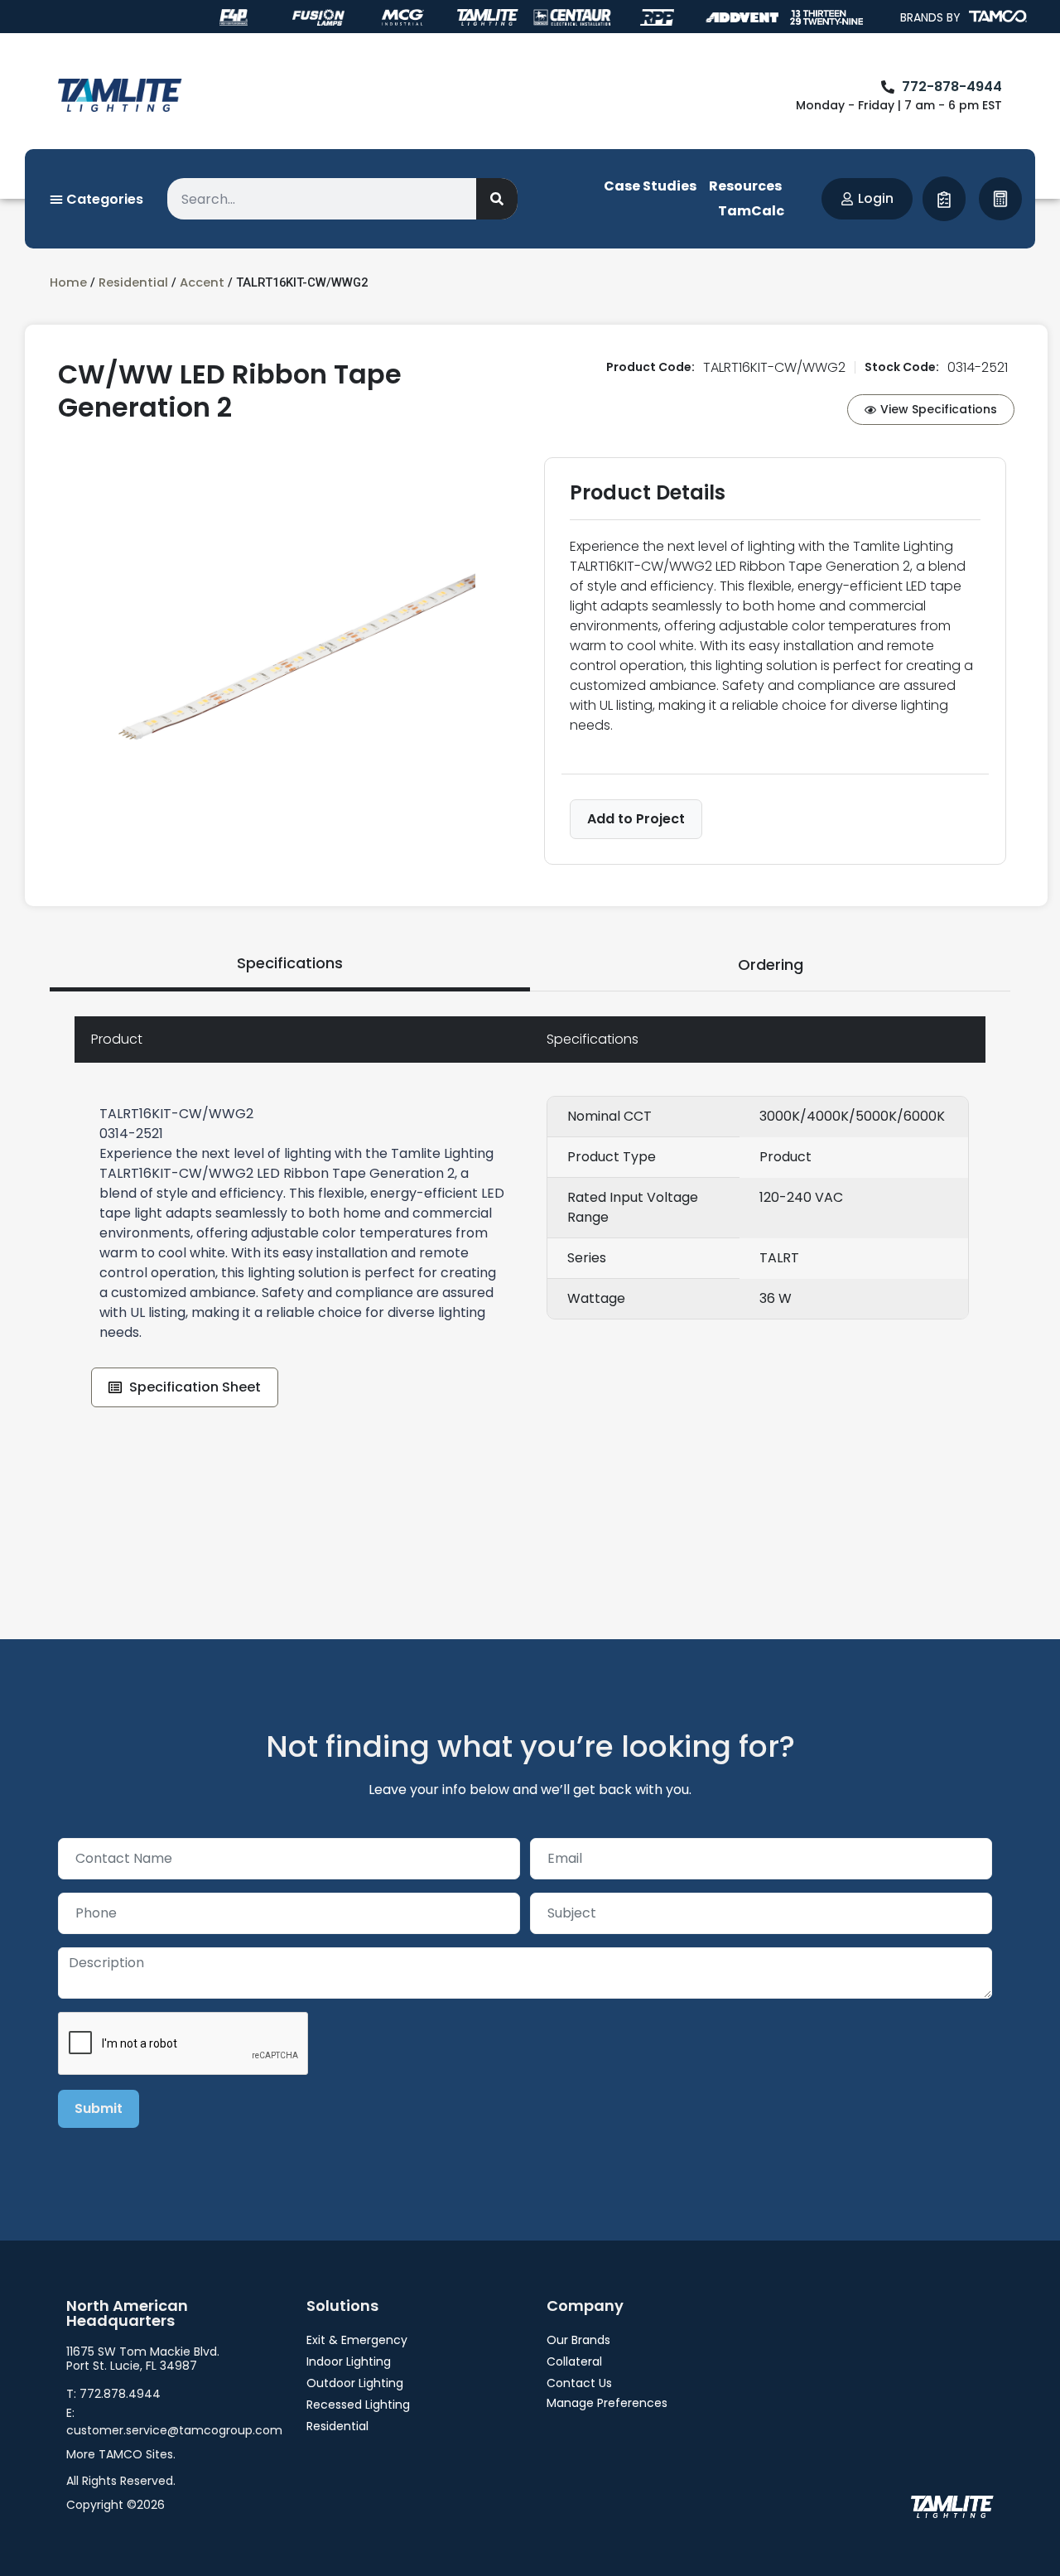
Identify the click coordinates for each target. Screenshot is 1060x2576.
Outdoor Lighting (355, 2383)
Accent (202, 282)
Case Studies (650, 186)
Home (68, 282)
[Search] (497, 199)
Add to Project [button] (636, 819)
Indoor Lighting (349, 2361)
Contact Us (579, 2383)
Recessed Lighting (358, 2405)
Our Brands (578, 2340)
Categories (103, 199)
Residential (133, 282)
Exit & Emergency (357, 2340)
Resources (745, 186)
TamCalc (751, 211)
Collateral (574, 2361)
